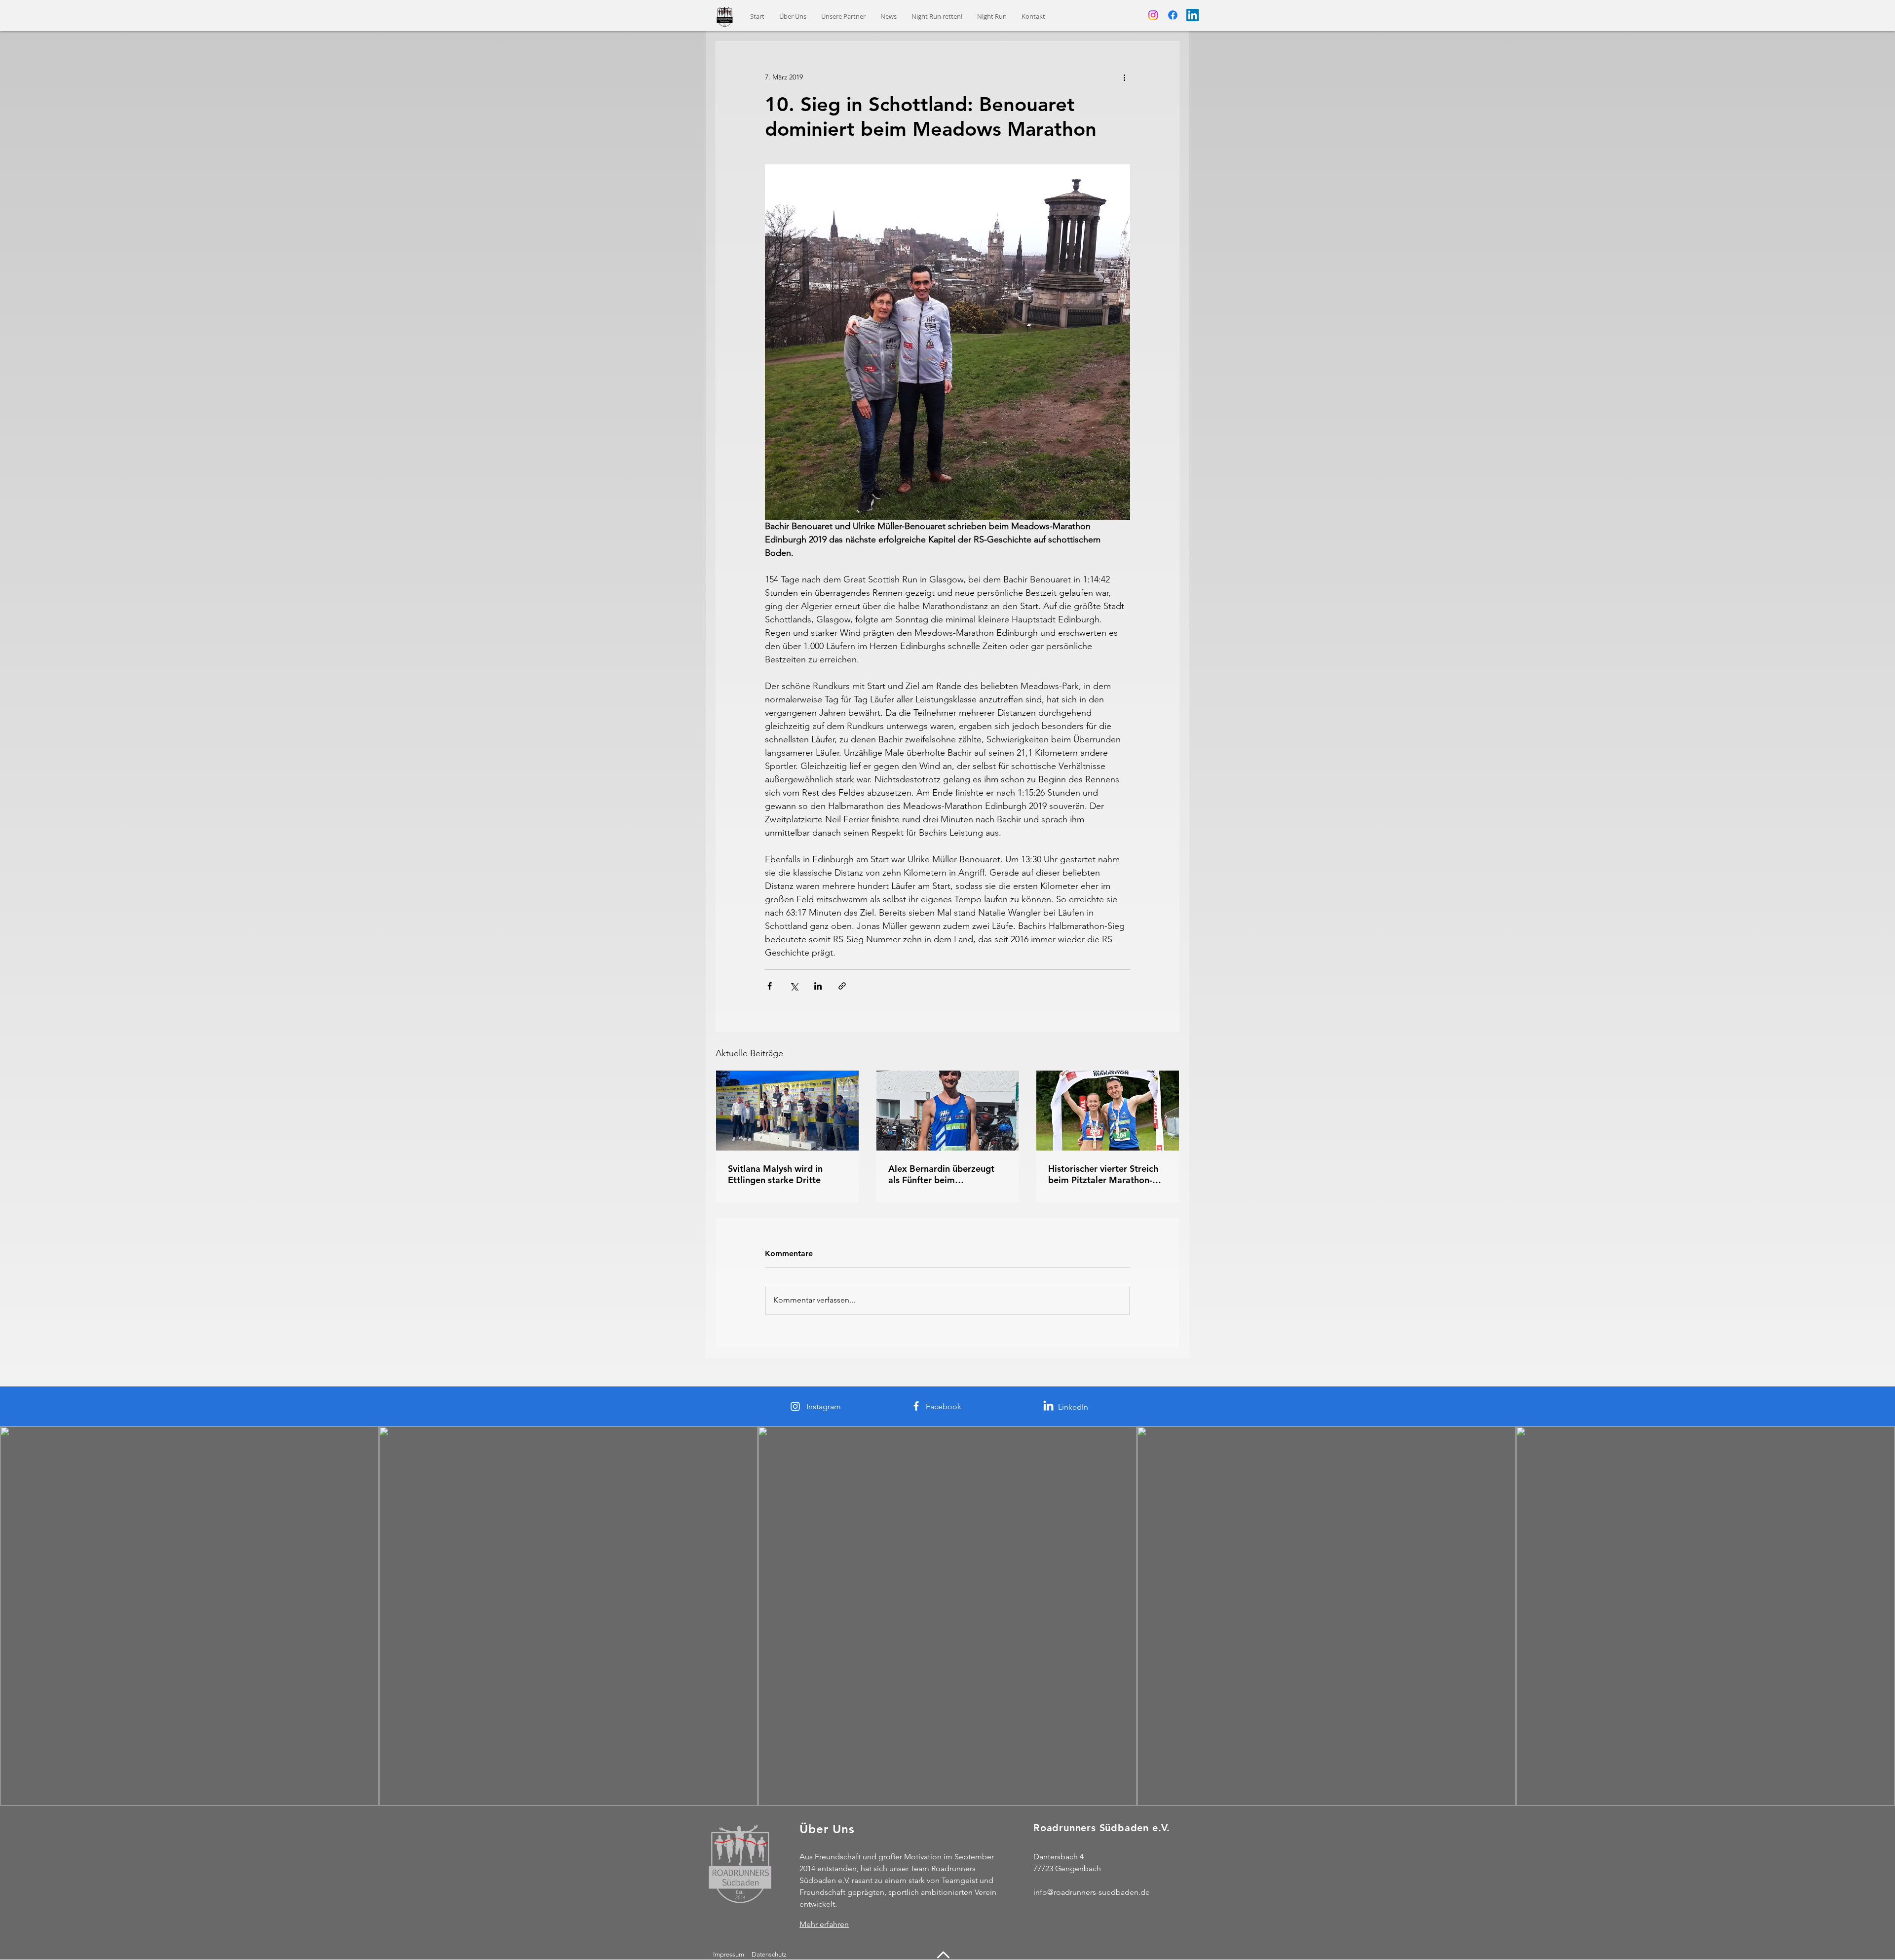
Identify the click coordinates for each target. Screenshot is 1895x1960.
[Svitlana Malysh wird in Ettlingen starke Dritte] (787, 1111)
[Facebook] (1173, 15)
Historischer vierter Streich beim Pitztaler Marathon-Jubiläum (1103, 1174)
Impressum (729, 1954)
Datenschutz (770, 1954)
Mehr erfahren (824, 1924)
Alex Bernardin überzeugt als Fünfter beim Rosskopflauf (941, 1174)
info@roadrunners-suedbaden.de (1092, 1892)
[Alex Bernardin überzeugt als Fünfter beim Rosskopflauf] (948, 1111)
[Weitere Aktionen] (1124, 77)
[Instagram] (1153, 15)
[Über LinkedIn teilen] (818, 986)
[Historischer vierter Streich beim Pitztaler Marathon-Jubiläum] (1108, 1111)
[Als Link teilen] (842, 986)
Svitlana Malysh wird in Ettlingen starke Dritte (775, 1174)
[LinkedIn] (1193, 15)
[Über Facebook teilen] (770, 986)
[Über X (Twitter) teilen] (794, 986)
